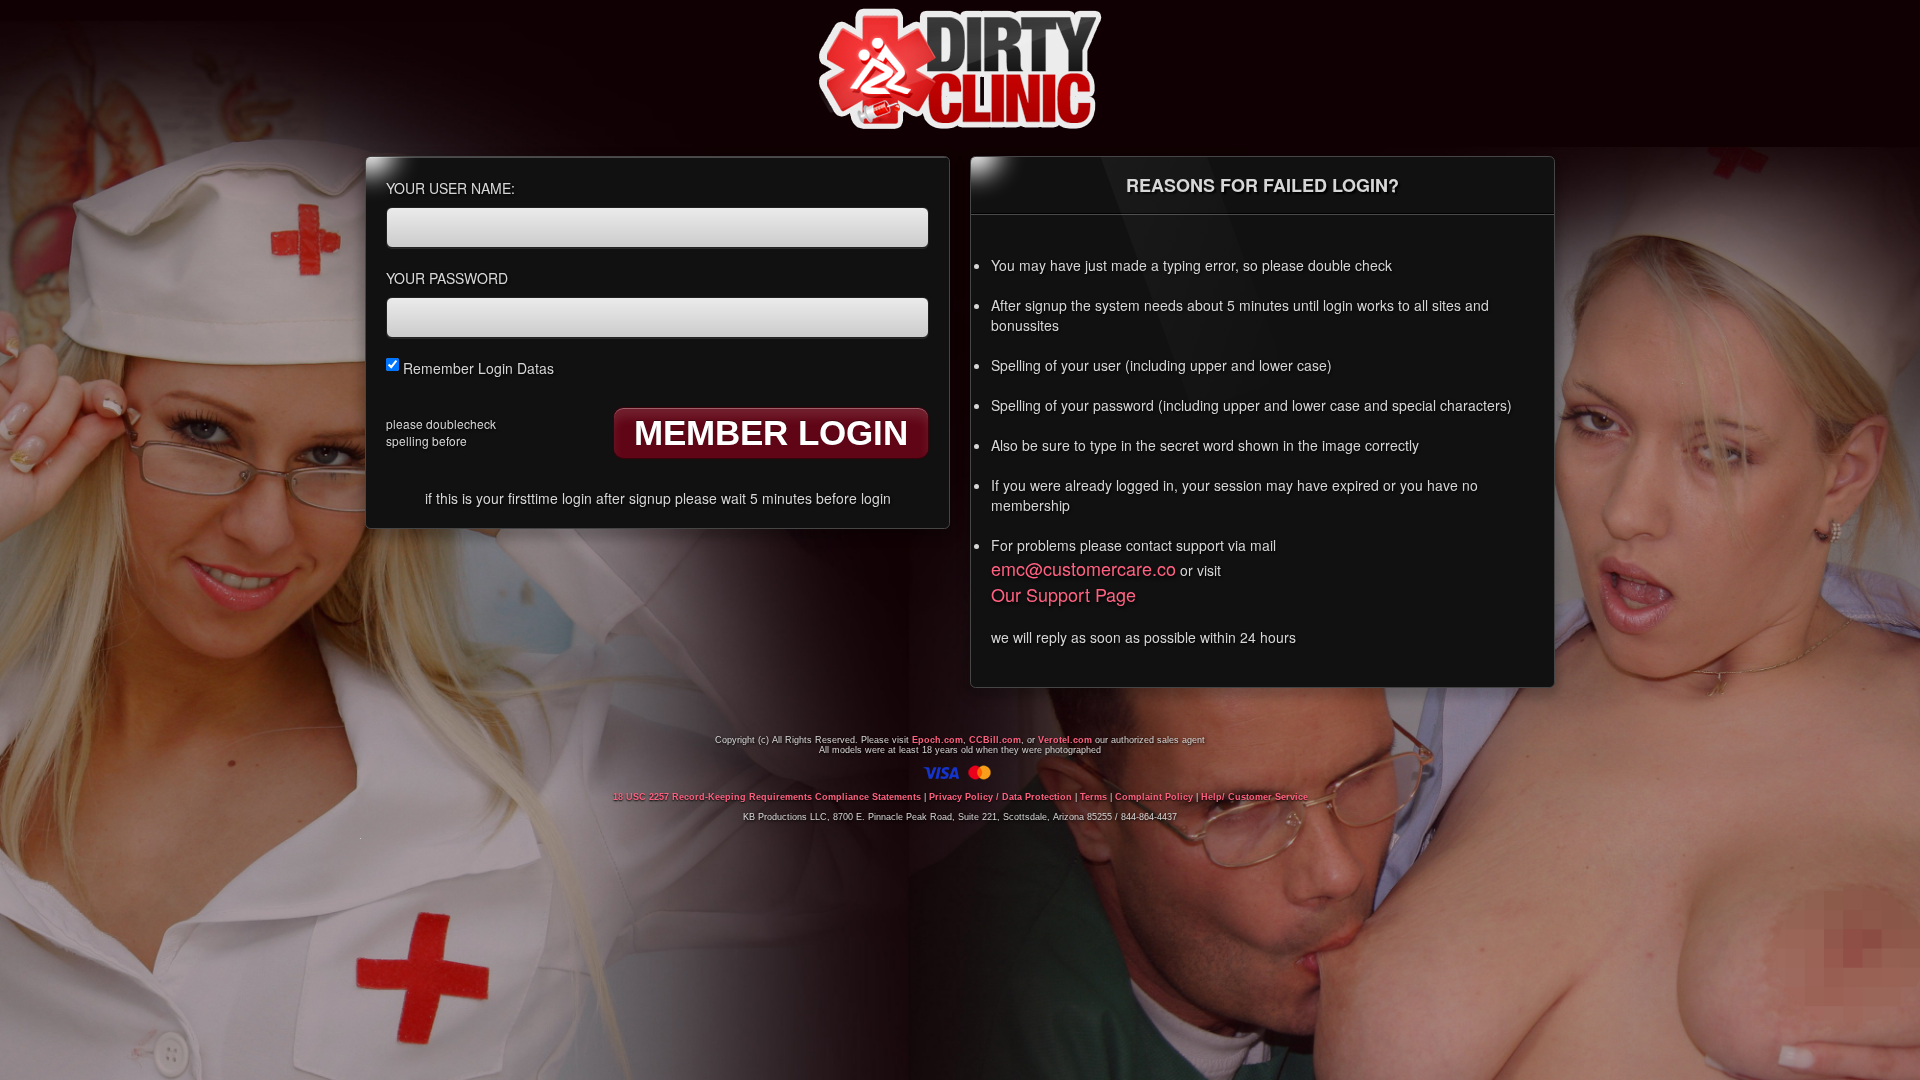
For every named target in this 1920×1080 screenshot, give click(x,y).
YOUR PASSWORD (447, 278)
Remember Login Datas (476, 368)
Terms (1093, 797)
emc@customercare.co (1083, 568)
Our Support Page (1063, 594)
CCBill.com (995, 740)
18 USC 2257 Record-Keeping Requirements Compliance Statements (767, 797)
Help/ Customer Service (1254, 797)
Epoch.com (937, 740)
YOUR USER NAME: (450, 188)
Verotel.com (1065, 740)
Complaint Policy (1154, 797)
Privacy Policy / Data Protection (1000, 797)
